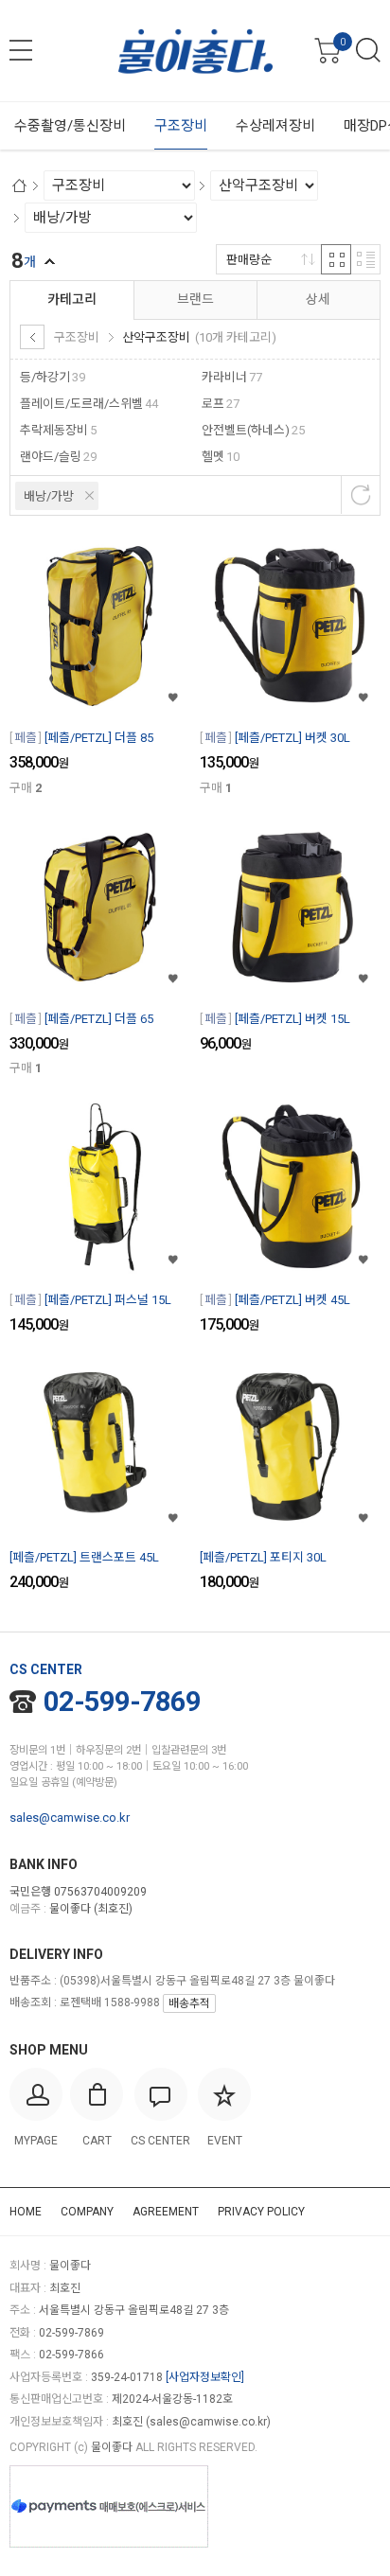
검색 (368, 50)
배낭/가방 (49, 496)
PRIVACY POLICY (261, 2212)
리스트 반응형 (365, 259)
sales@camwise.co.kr (70, 1817)
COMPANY (87, 2212)
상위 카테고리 (32, 337)
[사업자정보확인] (205, 2377)
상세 (318, 299)
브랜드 (195, 299)
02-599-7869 (122, 1702)
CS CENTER (46, 1669)
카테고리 (72, 299)
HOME (26, 2212)
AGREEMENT (166, 2212)
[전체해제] (361, 495)
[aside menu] (21, 50)
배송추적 (189, 2003)
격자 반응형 (336, 259)
